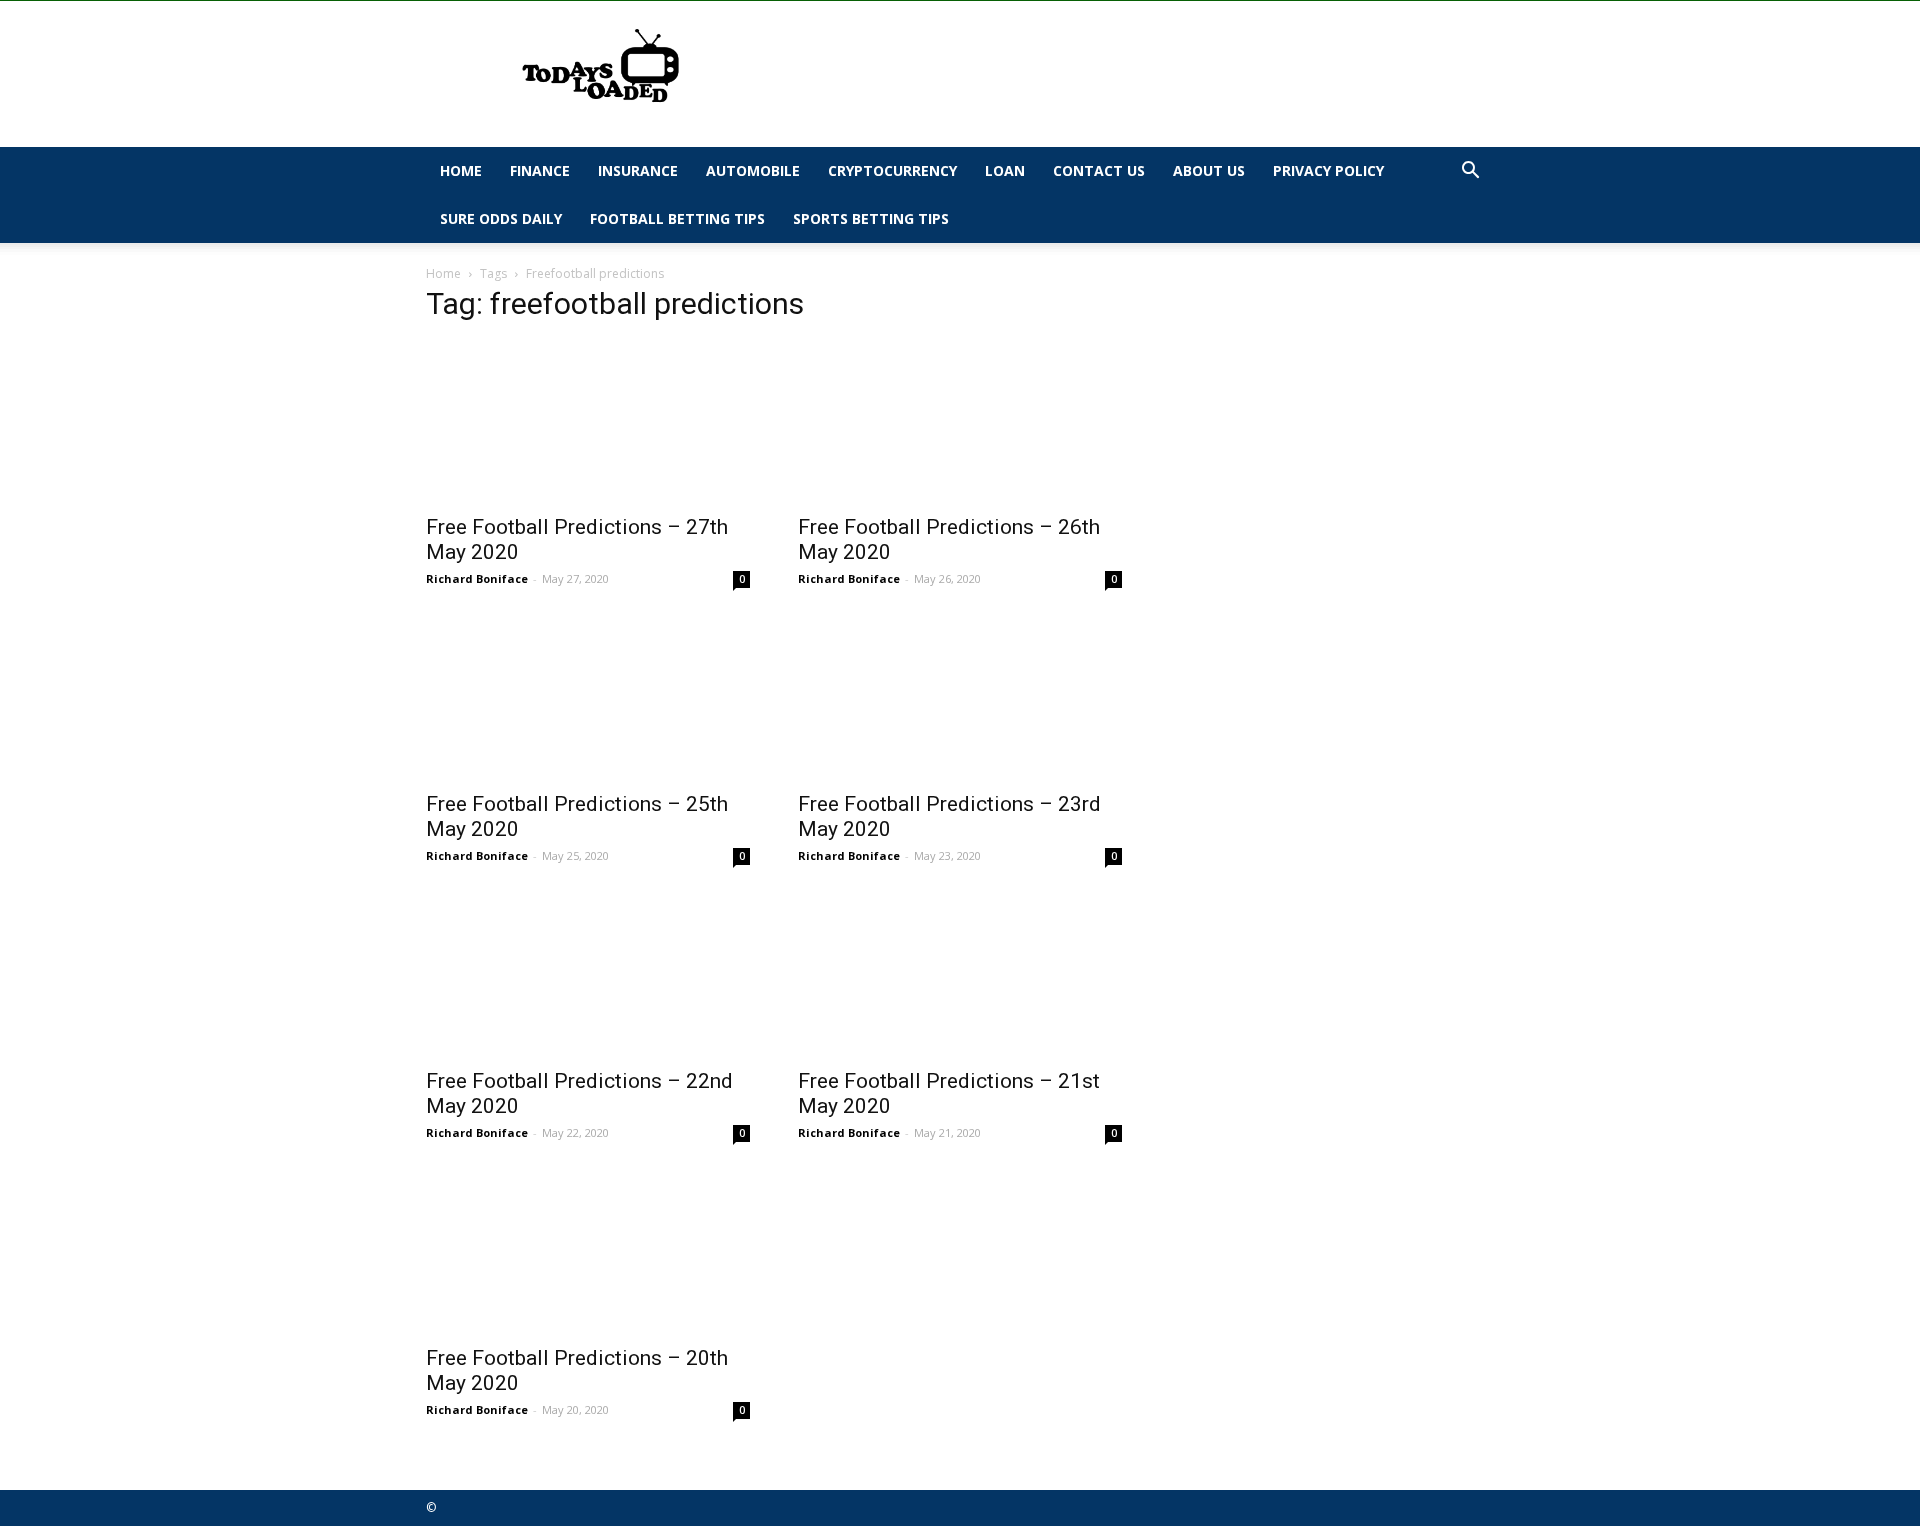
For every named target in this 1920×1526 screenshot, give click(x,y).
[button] (1470, 172)
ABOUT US (1209, 170)
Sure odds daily (501, 218)
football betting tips (677, 218)
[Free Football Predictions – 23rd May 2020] (960, 699)
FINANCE (540, 170)
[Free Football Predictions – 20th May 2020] (588, 1253)
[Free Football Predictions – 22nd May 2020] (588, 976)
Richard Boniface (477, 578)
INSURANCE (638, 170)
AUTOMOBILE (753, 170)
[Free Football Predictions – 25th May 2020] (588, 699)
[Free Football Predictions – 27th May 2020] (588, 422)
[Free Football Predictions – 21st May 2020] (960, 976)
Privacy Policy (1328, 170)
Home (461, 170)
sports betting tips (871, 218)
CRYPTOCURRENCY (892, 170)
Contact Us (1099, 170)
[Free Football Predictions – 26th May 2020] (960, 422)
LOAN (1005, 170)
